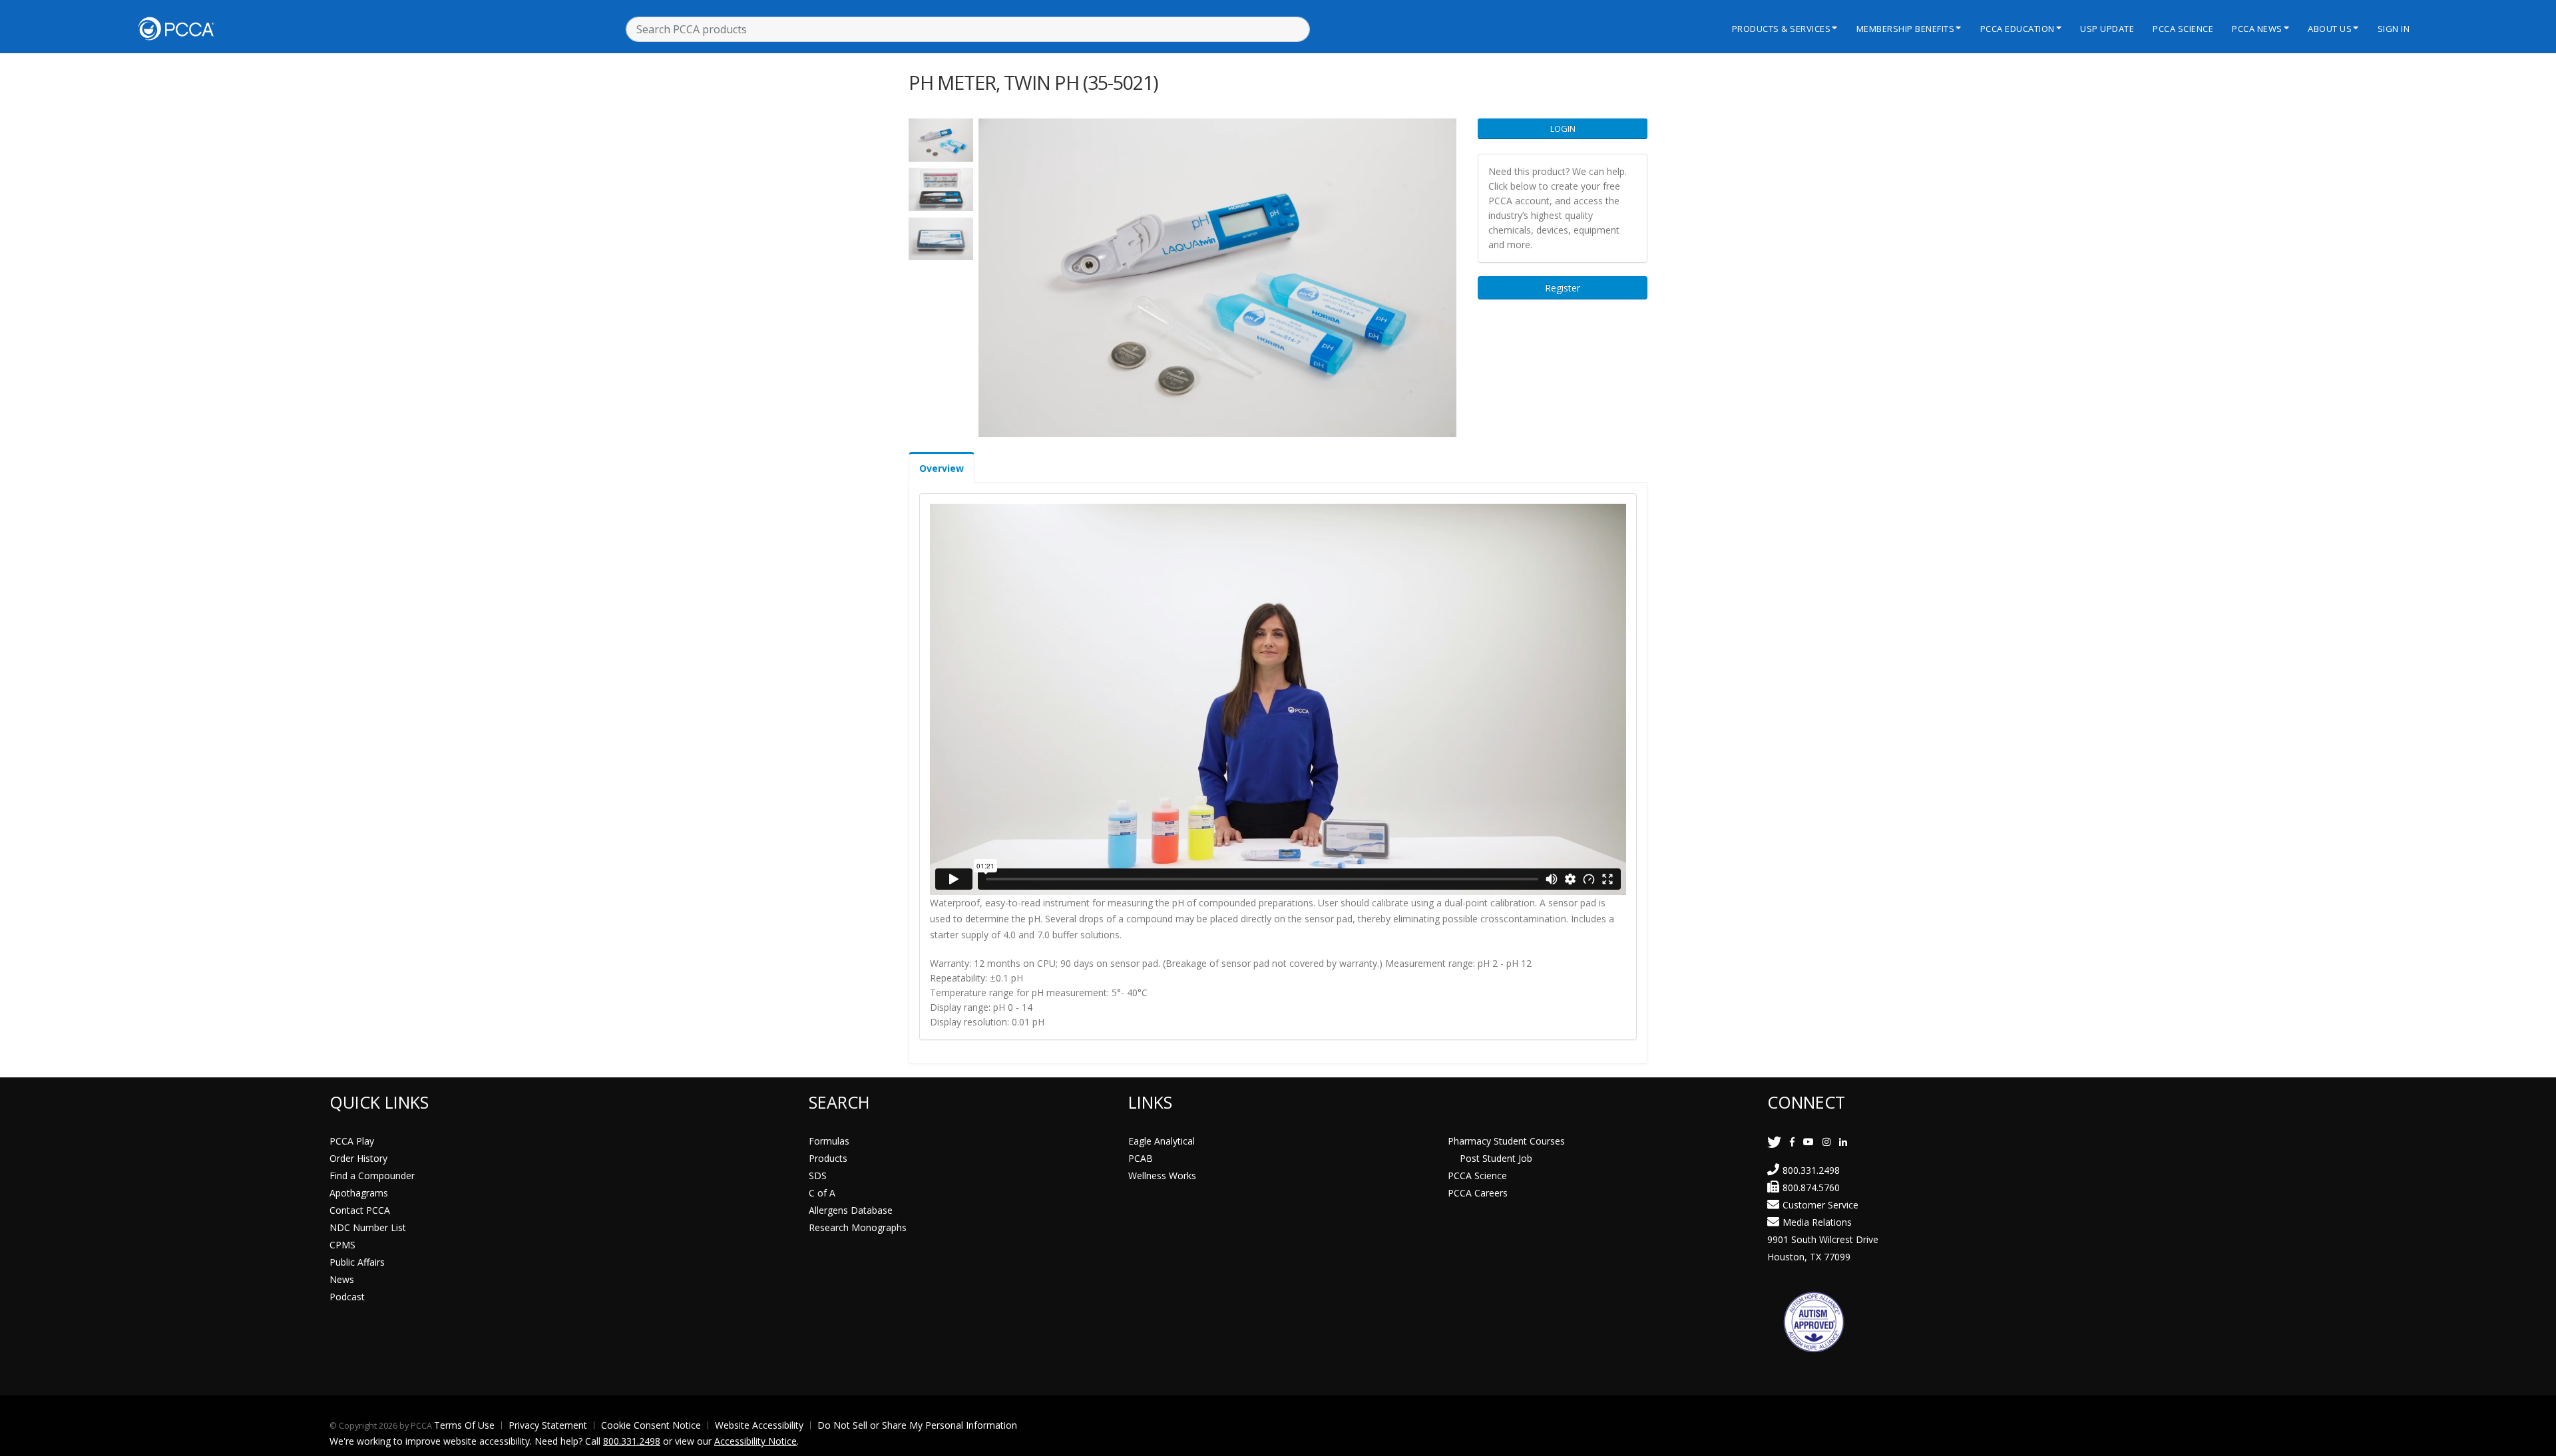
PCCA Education (2018, 29)
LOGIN (1563, 128)
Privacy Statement (548, 1425)
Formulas (829, 1141)
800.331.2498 (1811, 1170)
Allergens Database (851, 1210)
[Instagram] (1826, 1142)
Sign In (2394, 29)
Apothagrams (359, 1193)
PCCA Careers (1478, 1193)
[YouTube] (1809, 1142)
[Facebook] (1792, 1142)
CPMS (342, 1245)
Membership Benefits (1906, 29)
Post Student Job (1496, 1158)
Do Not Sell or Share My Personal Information (917, 1425)
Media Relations (1817, 1222)
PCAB (1141, 1158)
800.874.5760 (1811, 1187)
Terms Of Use (464, 1425)
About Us (2330, 29)
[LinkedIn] (1843, 1142)
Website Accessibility (759, 1425)
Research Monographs (858, 1227)
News (342, 1279)
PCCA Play (352, 1141)
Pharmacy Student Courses (1506, 1141)
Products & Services (1782, 29)
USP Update (2107, 29)
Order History (358, 1158)
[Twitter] (1774, 1142)
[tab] (942, 467)
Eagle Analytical (1162, 1141)
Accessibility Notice (755, 1441)
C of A (822, 1193)
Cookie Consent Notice (651, 1425)
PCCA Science (2183, 29)
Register (1563, 288)
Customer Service (1820, 1205)
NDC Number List (368, 1227)
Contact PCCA (360, 1210)
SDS (818, 1176)
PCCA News (2257, 29)
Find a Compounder (372, 1176)
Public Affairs (357, 1262)
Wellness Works (1162, 1176)
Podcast (347, 1297)
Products (828, 1158)
